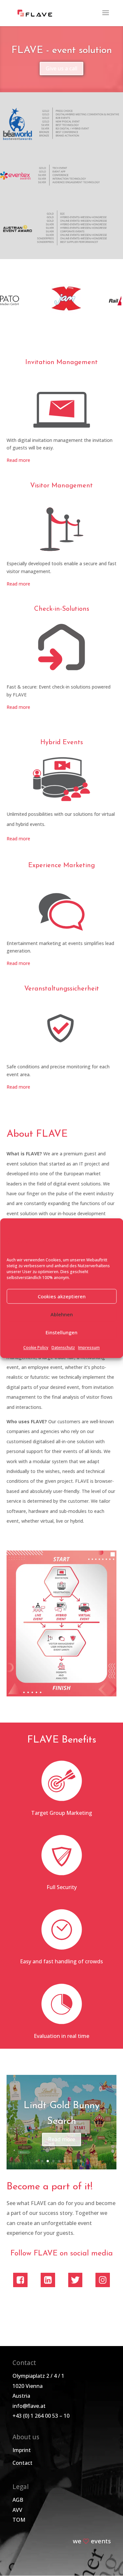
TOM (19, 2520)
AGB (18, 2500)
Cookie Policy (36, 1348)
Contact (22, 2463)
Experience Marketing (61, 866)
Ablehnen (62, 1314)
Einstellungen (61, 1332)
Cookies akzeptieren (62, 1296)
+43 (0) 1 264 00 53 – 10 (41, 2416)
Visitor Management (61, 486)
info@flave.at (29, 2406)
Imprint (22, 2450)
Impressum (89, 1348)
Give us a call (61, 68)
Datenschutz (63, 1348)
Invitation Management (61, 362)
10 (87, 2161)
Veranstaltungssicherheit (62, 989)
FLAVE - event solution (62, 51)
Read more (18, 460)
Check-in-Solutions (62, 609)
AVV (17, 2510)
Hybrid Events (62, 743)
